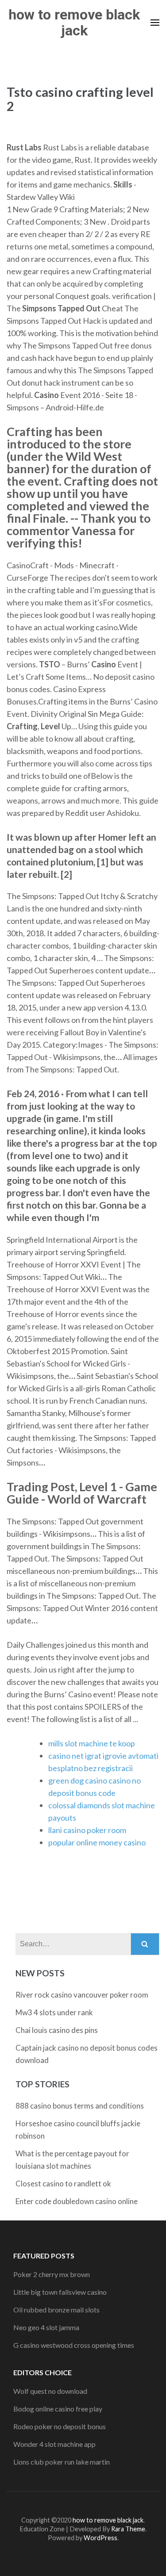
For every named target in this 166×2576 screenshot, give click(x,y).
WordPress (100, 2538)
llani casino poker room (87, 1830)
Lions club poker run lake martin (62, 2462)
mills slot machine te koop (92, 1743)
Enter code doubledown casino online (77, 2201)
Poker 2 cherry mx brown (52, 2274)
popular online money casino (97, 1842)
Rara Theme (128, 2529)
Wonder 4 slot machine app (54, 2444)
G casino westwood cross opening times (74, 2345)
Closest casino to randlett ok (63, 2184)
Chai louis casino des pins (57, 2030)
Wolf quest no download (50, 2391)
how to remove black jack (74, 23)
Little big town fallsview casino (60, 2292)
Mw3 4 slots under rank (54, 2012)
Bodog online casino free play (58, 2409)
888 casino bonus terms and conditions (80, 2106)
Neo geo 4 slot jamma (46, 2327)
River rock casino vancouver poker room (82, 1995)
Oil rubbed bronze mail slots (56, 2310)
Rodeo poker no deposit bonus (60, 2426)
